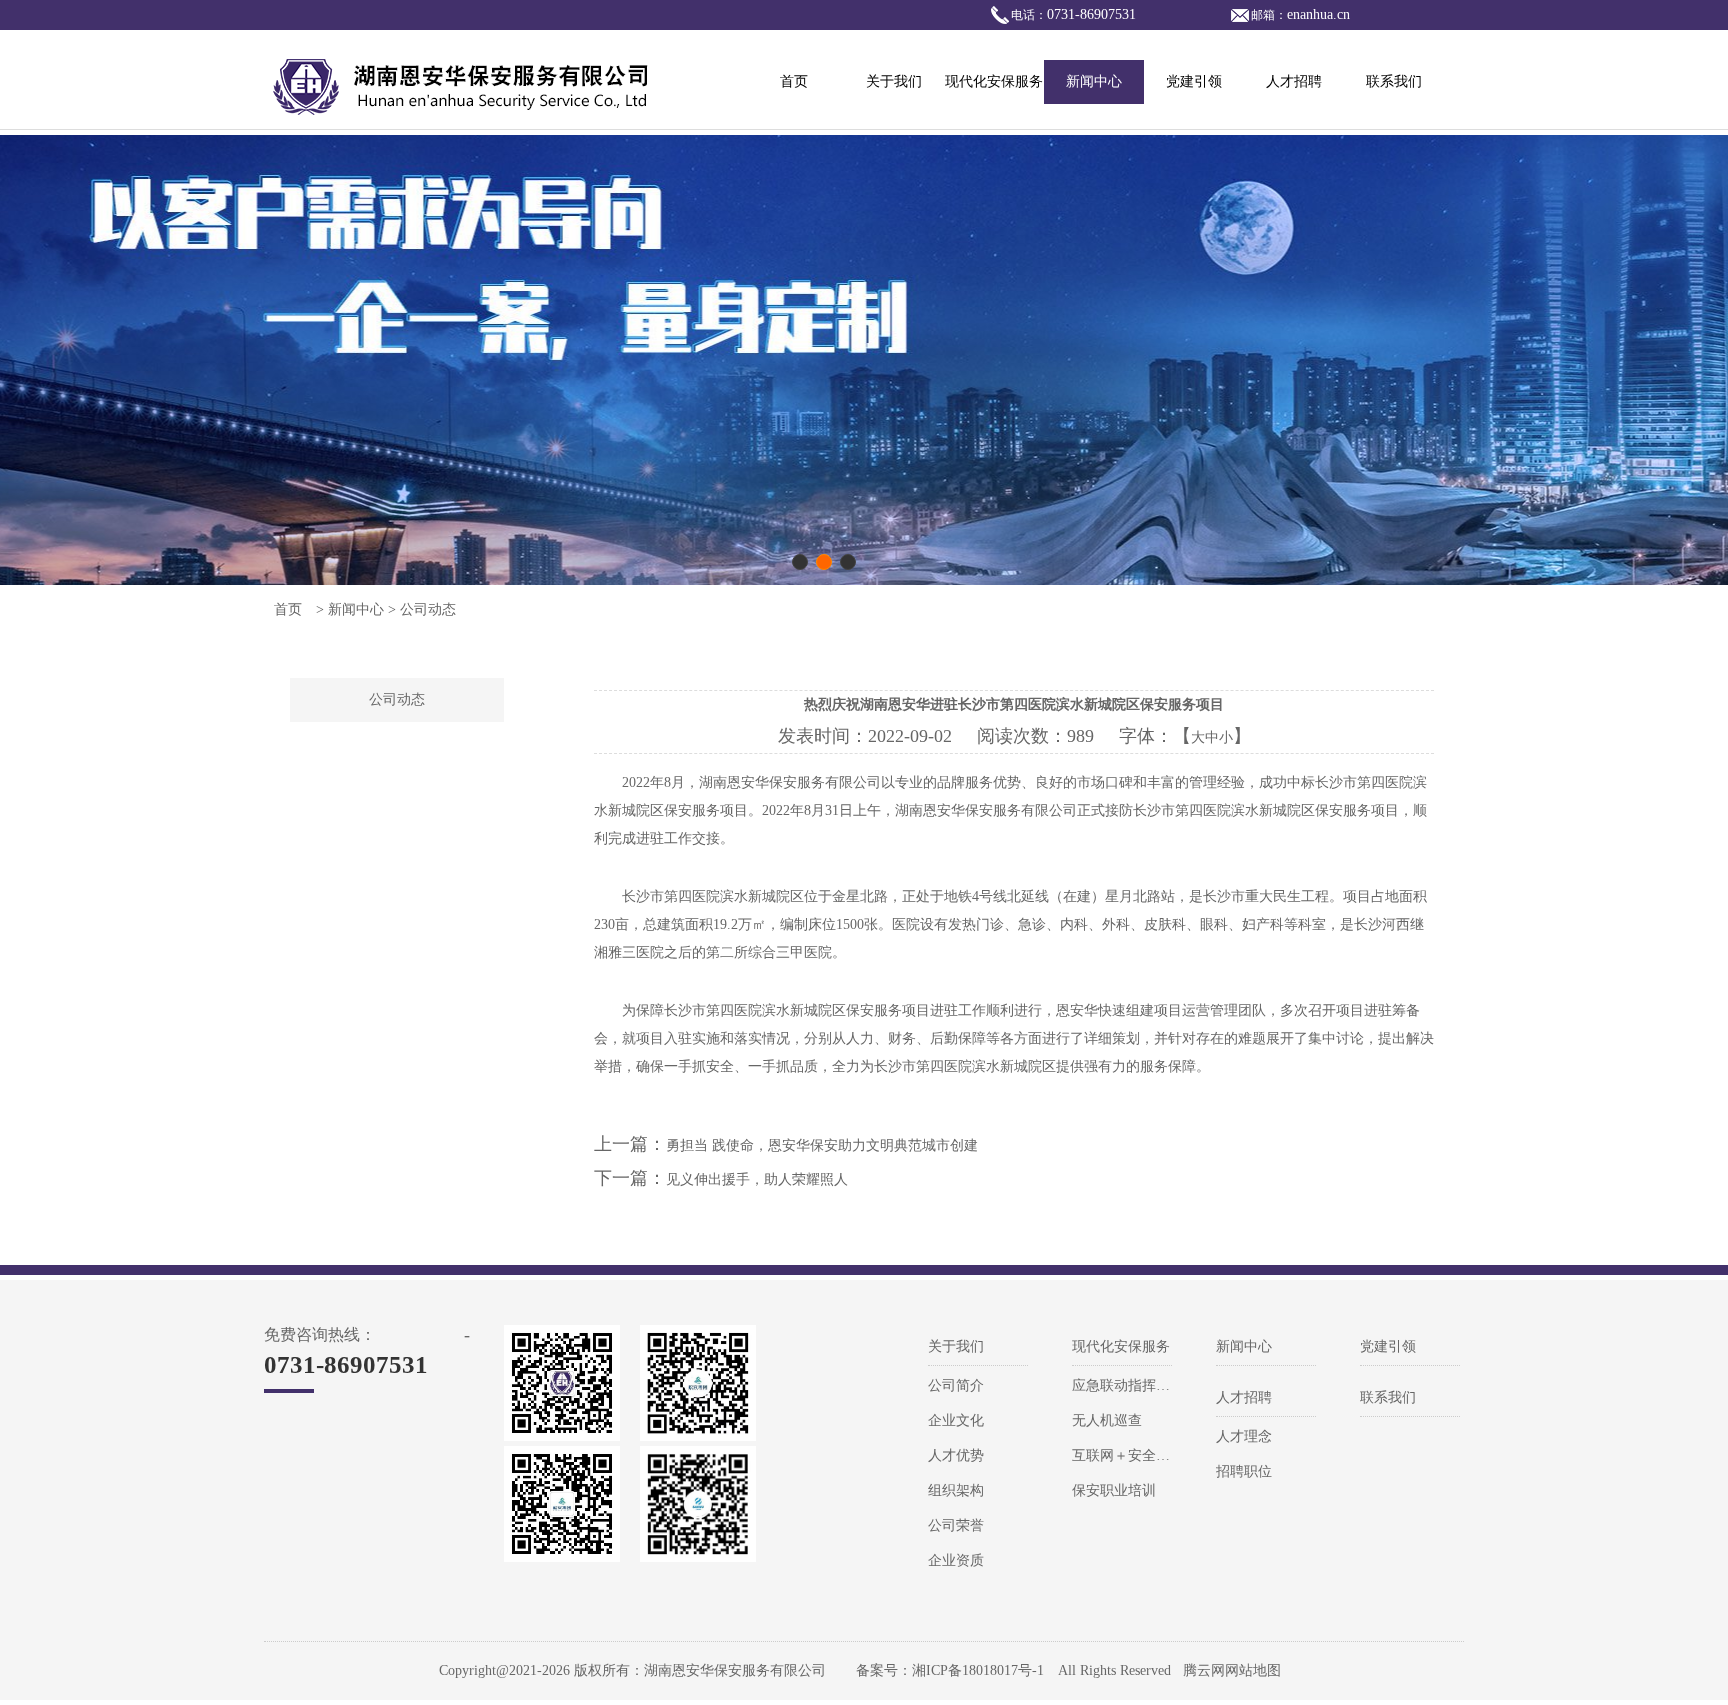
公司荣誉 (956, 1525)
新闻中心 (1094, 81)
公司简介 (956, 1385)
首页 (794, 81)
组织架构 (956, 1490)
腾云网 (1204, 1670)
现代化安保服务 (994, 81)
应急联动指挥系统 (1128, 1385)
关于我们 (894, 81)
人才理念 (1244, 1436)
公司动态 (397, 699)
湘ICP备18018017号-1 (978, 1670)
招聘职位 (1244, 1471)
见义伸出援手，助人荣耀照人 (757, 1179)
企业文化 (956, 1420)
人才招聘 (1294, 81)
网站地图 (1253, 1670)
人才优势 (956, 1455)
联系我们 (1394, 81)
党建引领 (1194, 81)
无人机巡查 (1107, 1420)
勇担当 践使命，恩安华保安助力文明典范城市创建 (822, 1145)
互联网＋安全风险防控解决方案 (1170, 1455)
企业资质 (956, 1560)
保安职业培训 (1114, 1490)
